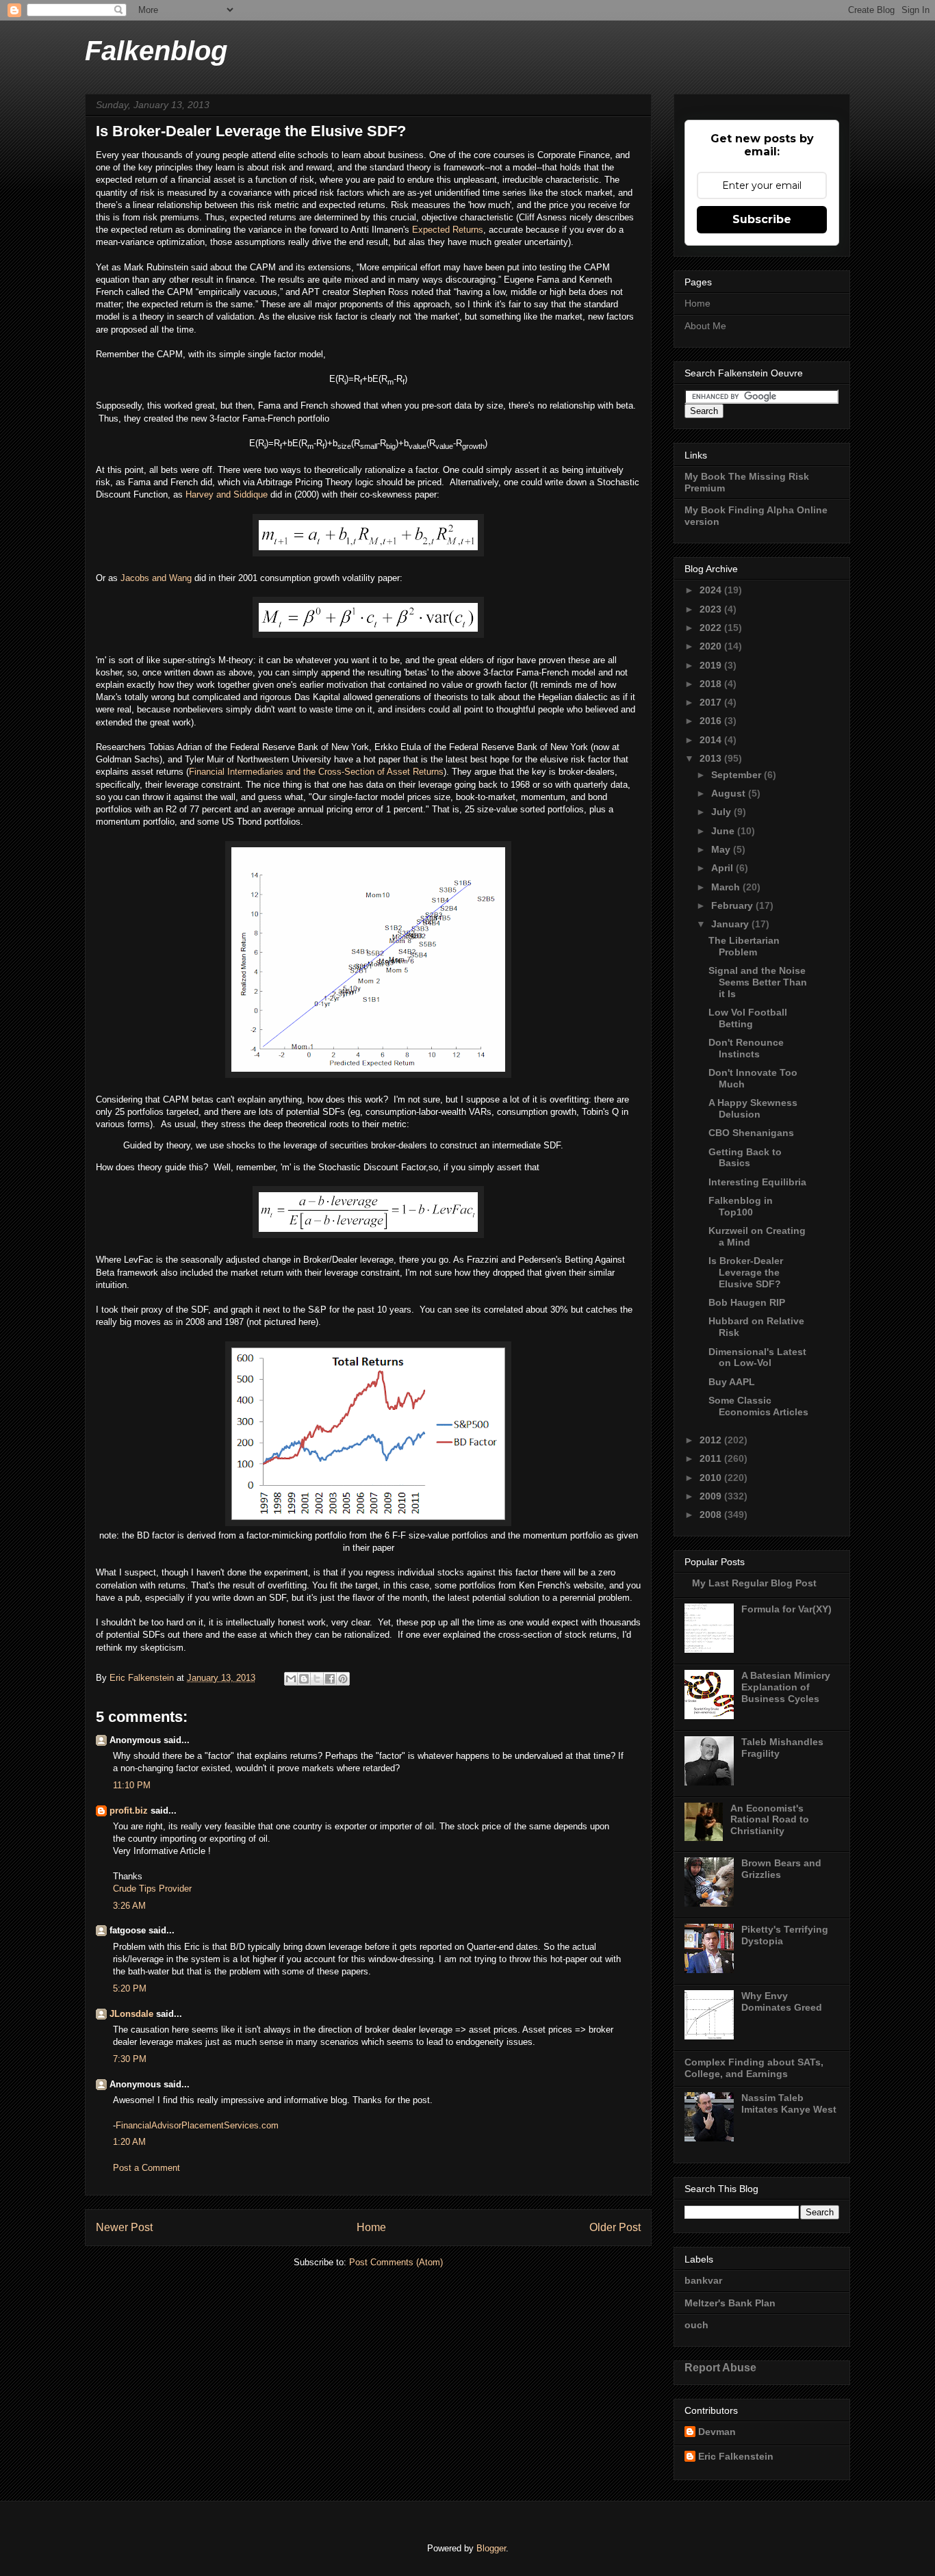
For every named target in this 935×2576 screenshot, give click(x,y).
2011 (712, 1458)
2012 (712, 1440)
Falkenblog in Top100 (741, 1206)
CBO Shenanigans (751, 1133)
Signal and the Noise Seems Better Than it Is (758, 982)
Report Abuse (720, 2367)
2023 (712, 609)
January (731, 924)
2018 (712, 684)
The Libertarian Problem (744, 946)
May (722, 849)
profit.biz (129, 1811)
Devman (717, 2432)
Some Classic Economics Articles (758, 1406)
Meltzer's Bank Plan (730, 2303)
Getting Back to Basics (745, 1158)
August (730, 793)
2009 (712, 1496)
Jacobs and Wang (156, 578)
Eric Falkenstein (736, 2456)
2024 (712, 590)
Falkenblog (156, 51)
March (727, 887)
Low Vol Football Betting (748, 1018)
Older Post (615, 2227)
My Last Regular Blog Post (754, 1583)
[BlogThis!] (304, 1679)
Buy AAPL (732, 1382)
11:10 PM (132, 1785)
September (738, 775)
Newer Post (124, 2227)
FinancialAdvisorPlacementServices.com (197, 2125)
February (733, 905)
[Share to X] (317, 1679)
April (723, 868)
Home (371, 2227)
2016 (712, 721)
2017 (712, 702)
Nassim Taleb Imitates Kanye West (789, 2103)
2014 (712, 740)
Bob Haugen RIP (747, 1302)
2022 (712, 628)
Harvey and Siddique (227, 494)
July (722, 812)
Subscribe (762, 219)
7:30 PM (130, 2059)
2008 (712, 1515)
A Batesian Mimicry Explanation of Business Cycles (786, 1687)
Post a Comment (146, 2168)
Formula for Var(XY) (786, 1609)
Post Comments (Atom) (396, 2262)
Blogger (491, 2548)
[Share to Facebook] (330, 1679)
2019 (712, 665)
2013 (712, 758)
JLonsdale (131, 2014)
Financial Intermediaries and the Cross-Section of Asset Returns (316, 772)
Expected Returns (448, 230)
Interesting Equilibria (757, 1182)
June (724, 831)
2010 (712, 1478)
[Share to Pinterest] (343, 1679)
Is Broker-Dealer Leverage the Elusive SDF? (746, 1272)
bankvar (703, 2280)
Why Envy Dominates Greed (782, 2001)
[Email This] (291, 1679)
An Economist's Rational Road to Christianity (770, 1820)
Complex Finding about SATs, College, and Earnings (754, 2068)
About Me (705, 326)
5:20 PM (130, 1988)
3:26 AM (129, 1906)
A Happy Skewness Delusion (753, 1108)
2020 (712, 646)
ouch (696, 2325)
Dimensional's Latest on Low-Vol (757, 1357)
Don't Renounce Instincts (746, 1048)
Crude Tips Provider (152, 1889)
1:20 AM (129, 2142)
